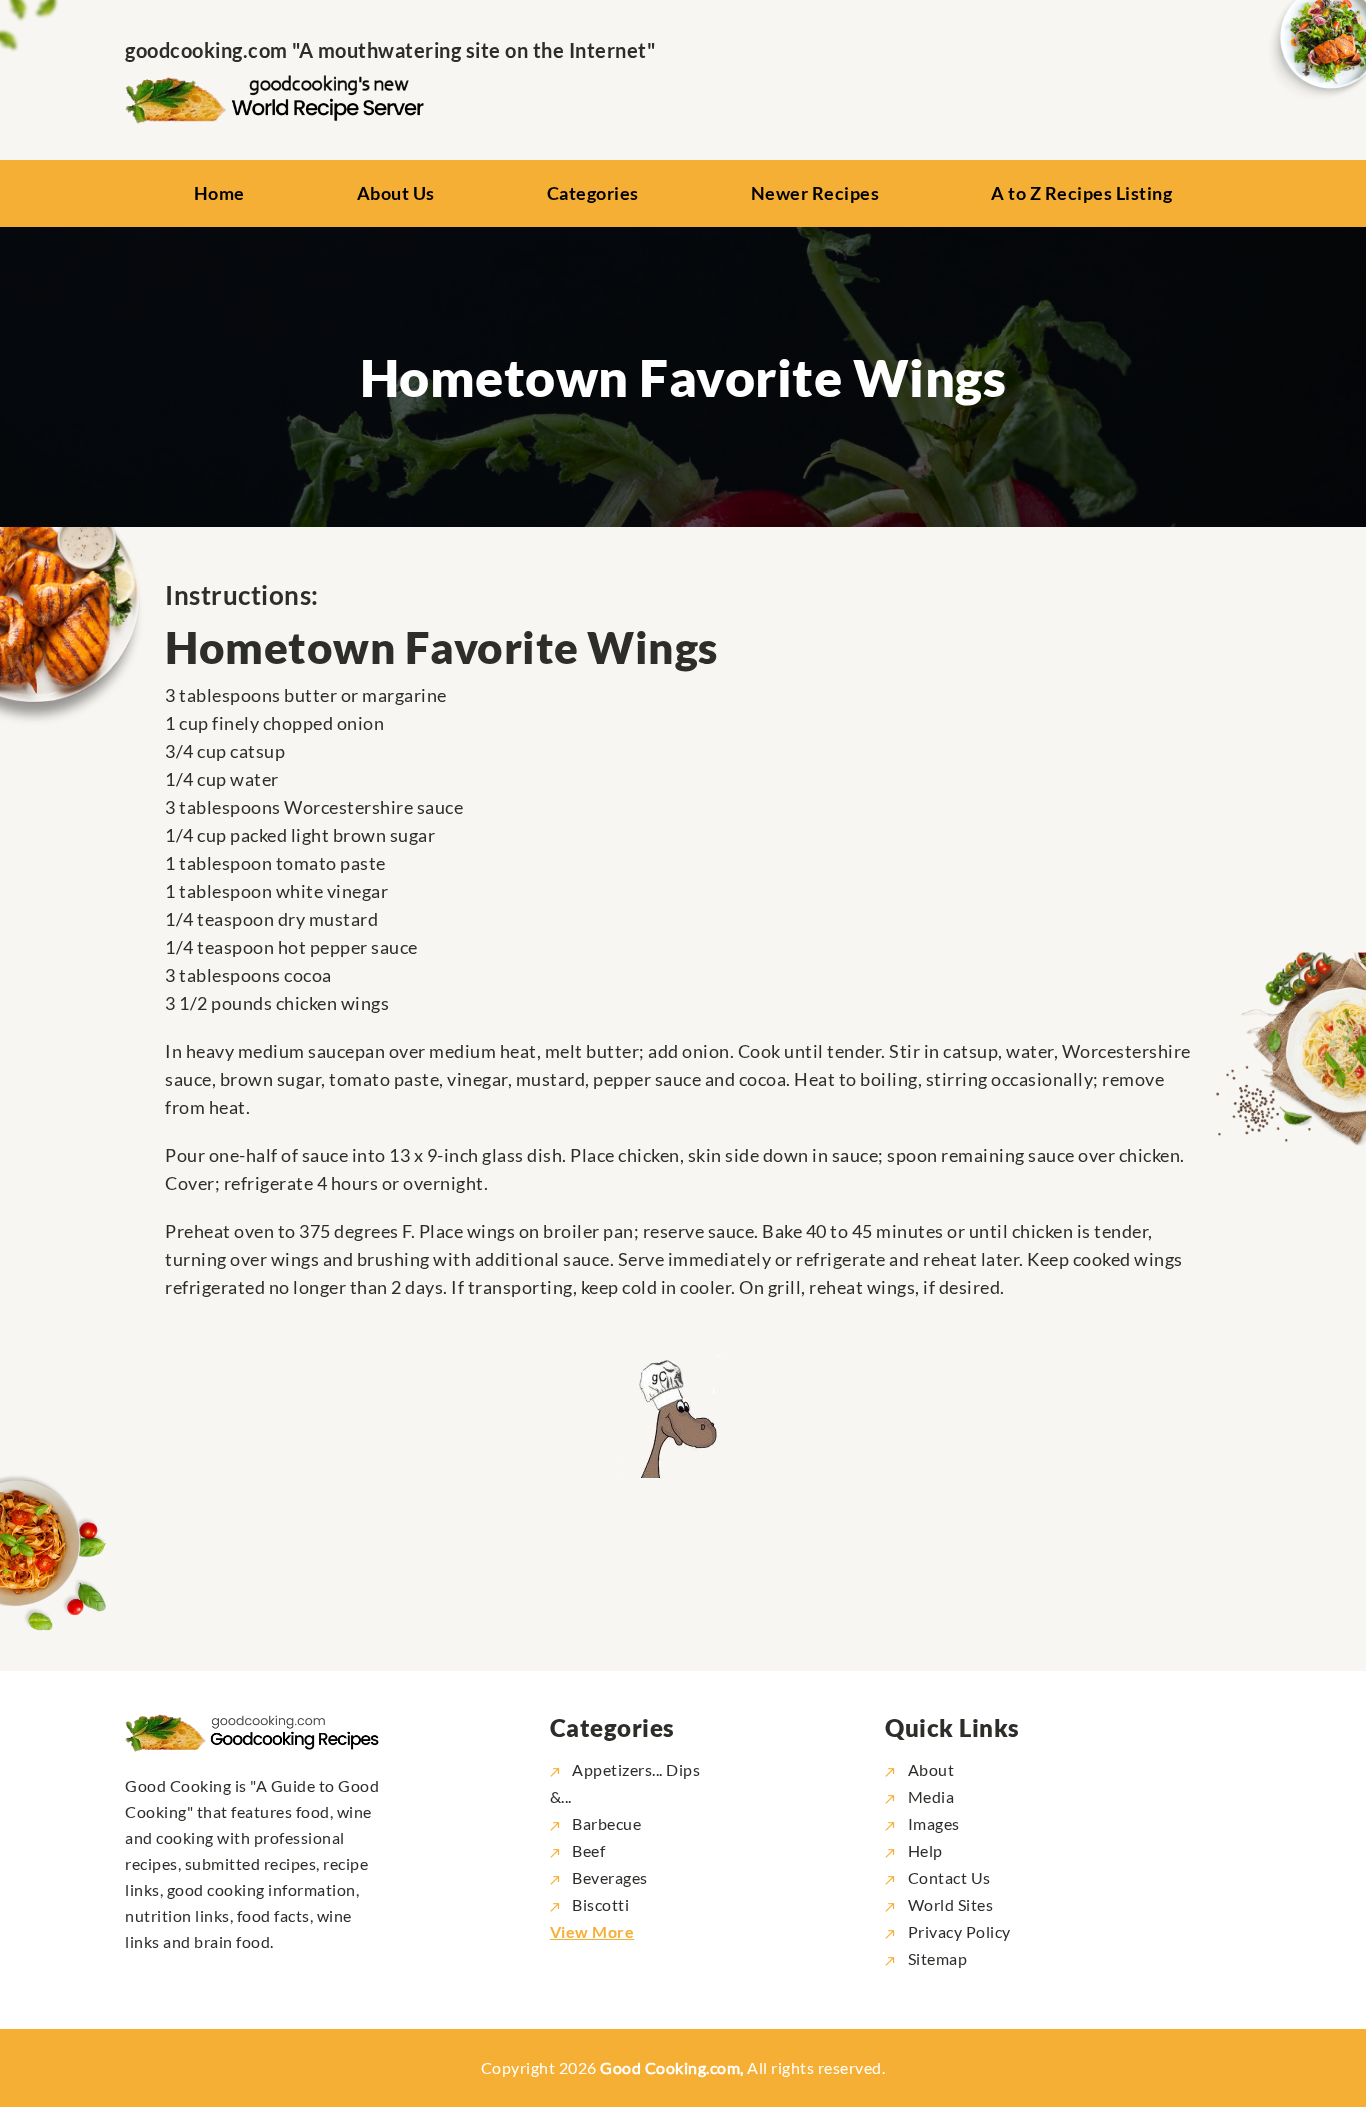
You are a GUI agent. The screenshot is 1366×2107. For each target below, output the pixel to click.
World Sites (948, 1904)
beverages (610, 1877)
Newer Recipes (815, 193)
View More (592, 1931)
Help (923, 1850)
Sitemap (935, 1958)
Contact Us (947, 1877)
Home (219, 193)
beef (588, 1850)
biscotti (600, 1904)
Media (929, 1796)
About (929, 1769)
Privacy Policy (957, 1931)
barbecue (606, 1823)
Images (932, 1823)
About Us (396, 193)
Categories (593, 193)
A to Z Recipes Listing (1081, 193)
